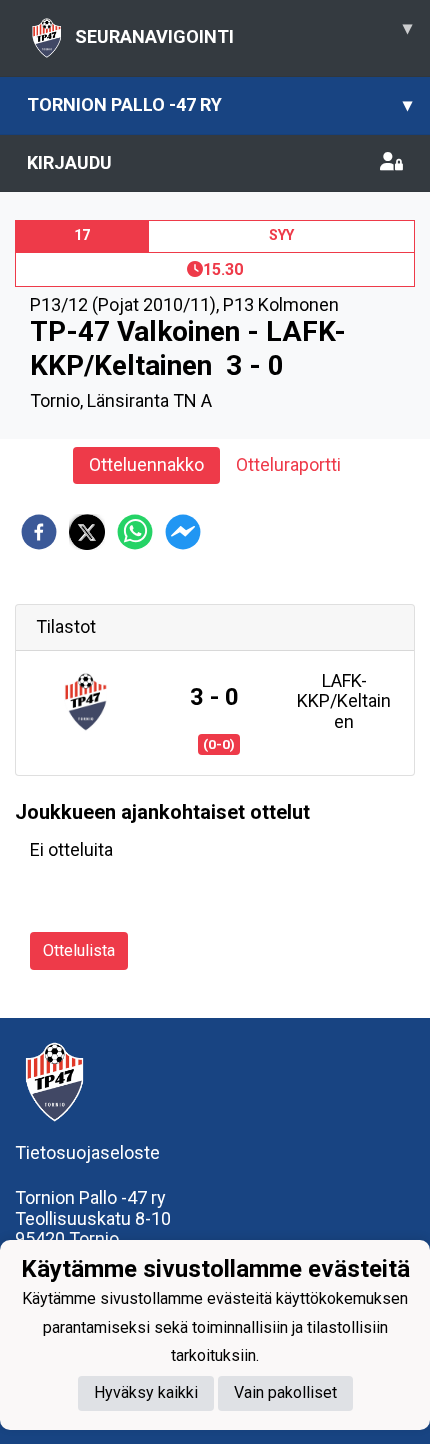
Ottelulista (79, 950)
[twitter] (87, 532)
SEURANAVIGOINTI (243, 32)
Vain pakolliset (285, 1392)
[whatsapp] (135, 532)
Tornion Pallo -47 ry (219, 104)
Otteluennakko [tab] (146, 464)
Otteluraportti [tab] (288, 464)
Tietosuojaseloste (87, 1152)
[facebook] (39, 532)
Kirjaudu (69, 162)
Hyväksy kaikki (146, 1392)
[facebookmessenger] (183, 532)
